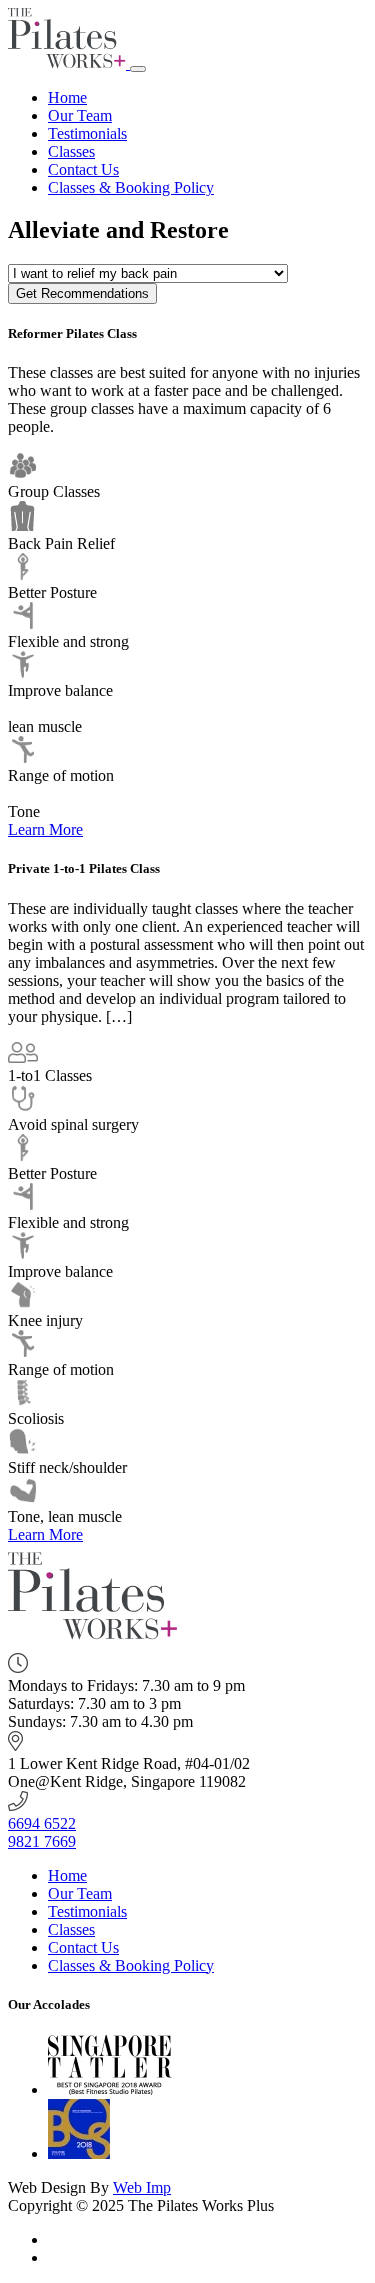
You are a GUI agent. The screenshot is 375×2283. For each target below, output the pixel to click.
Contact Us (83, 169)
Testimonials (87, 133)
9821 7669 (42, 1841)
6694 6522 (42, 1823)
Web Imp (142, 2187)
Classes (71, 151)
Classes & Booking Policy (131, 187)
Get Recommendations (82, 293)
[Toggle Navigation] (138, 69)
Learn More (45, 829)
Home (67, 97)
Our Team (80, 115)
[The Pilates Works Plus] (69, 63)
